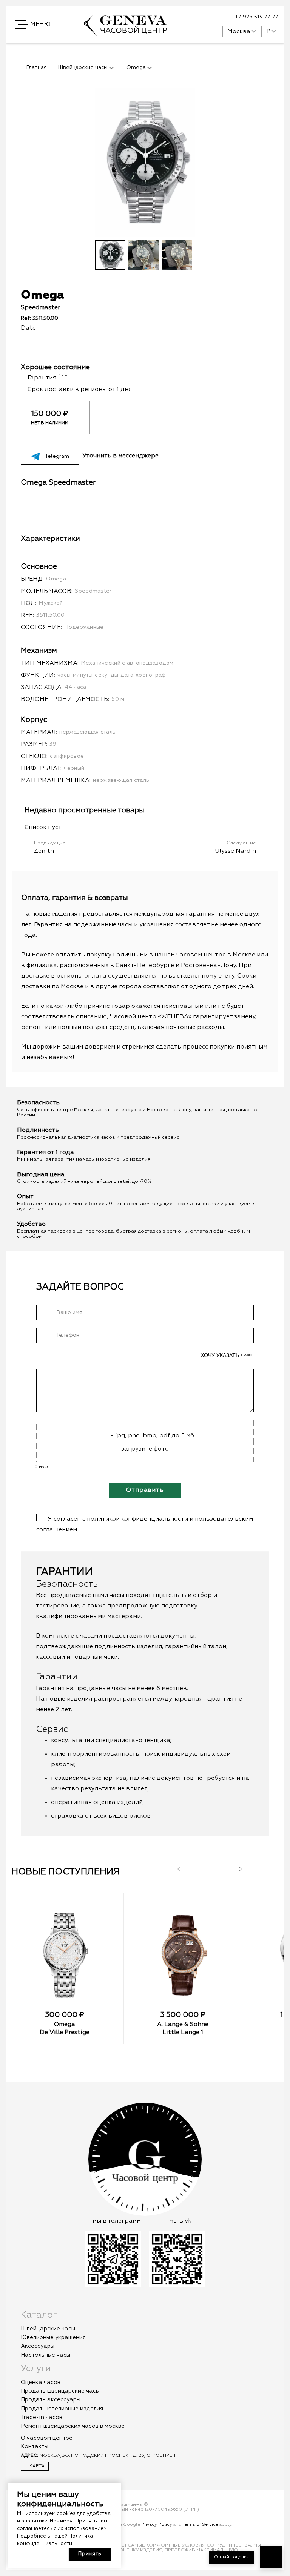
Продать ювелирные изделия (62, 2409)
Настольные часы (46, 2355)
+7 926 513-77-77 (257, 17)
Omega (65, 2025)
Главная (37, 68)
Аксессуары (38, 2346)
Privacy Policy (157, 2525)
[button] (34, 25)
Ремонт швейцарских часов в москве (73, 2426)
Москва (239, 32)
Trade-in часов (42, 2417)
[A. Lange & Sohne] (183, 1955)
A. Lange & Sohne (183, 2025)
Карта (36, 2466)
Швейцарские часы (48, 2329)
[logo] (125, 33)
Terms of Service (200, 2525)
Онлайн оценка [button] (231, 2557)
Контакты (35, 2446)
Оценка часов (41, 2382)
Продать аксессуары (51, 2400)
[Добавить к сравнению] (150, 349)
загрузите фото (145, 1449)
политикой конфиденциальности (137, 1519)
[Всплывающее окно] (198, 17)
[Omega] (65, 1955)
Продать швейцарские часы (60, 2391)
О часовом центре (47, 2438)
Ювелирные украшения (53, 2337)
